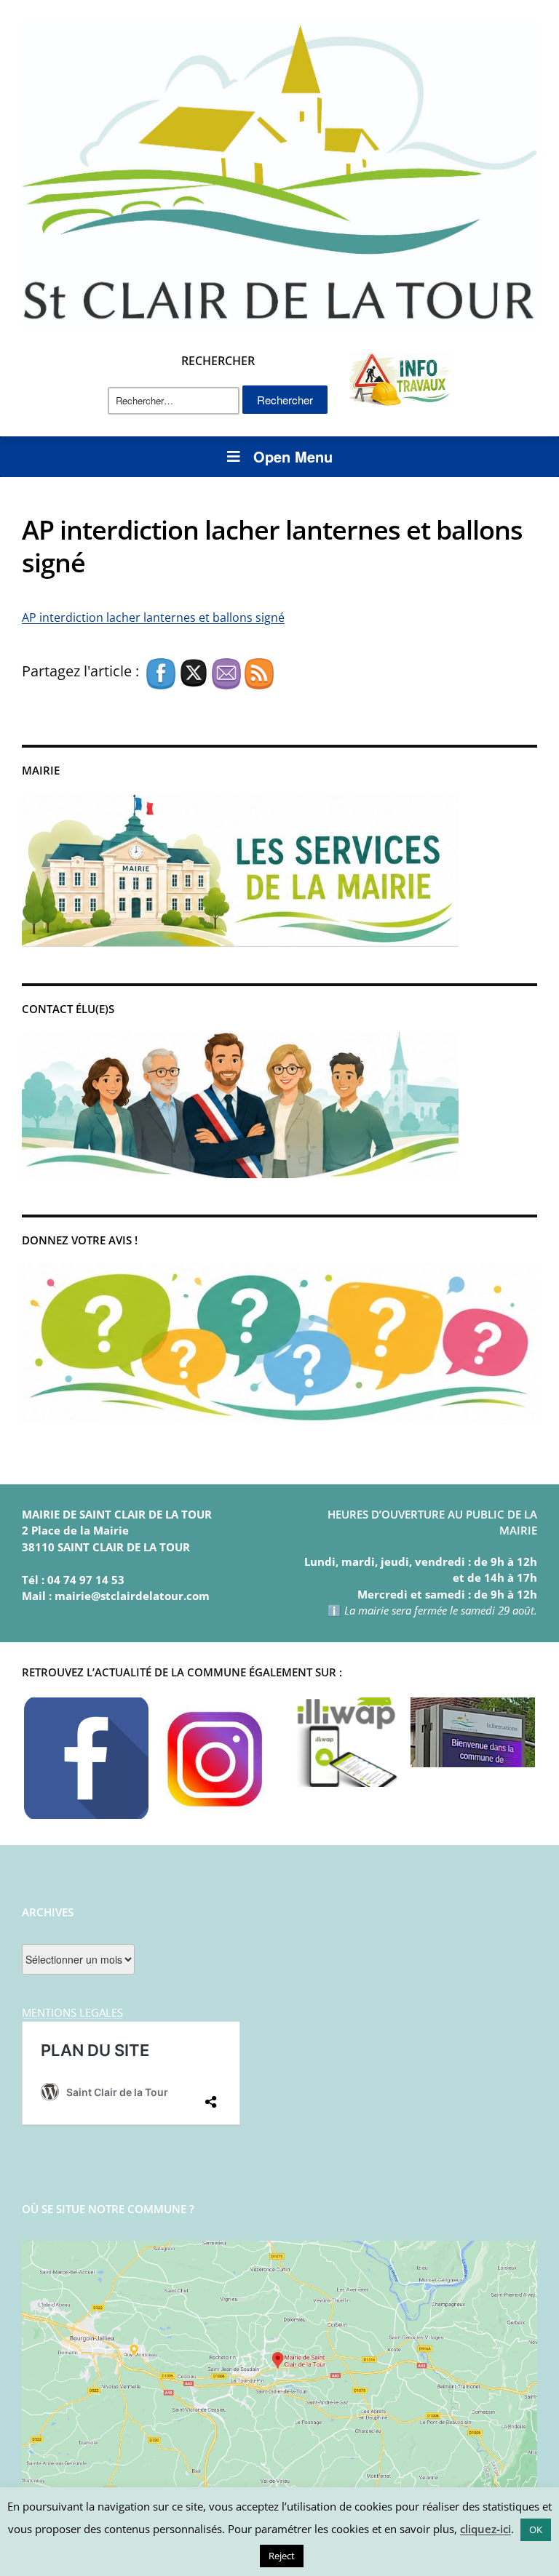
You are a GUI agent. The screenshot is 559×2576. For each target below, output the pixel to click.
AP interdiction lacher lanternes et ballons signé (153, 617)
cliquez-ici (485, 2529)
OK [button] (536, 2529)
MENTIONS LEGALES (72, 2012)
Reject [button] (282, 2556)
